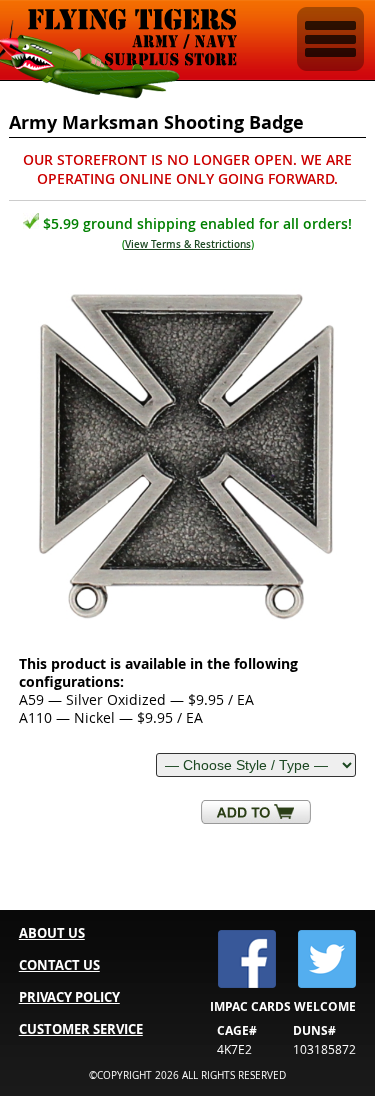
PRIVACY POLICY (69, 997)
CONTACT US (59, 965)
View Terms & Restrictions (188, 244)
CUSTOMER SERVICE (81, 1029)
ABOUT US (52, 933)
